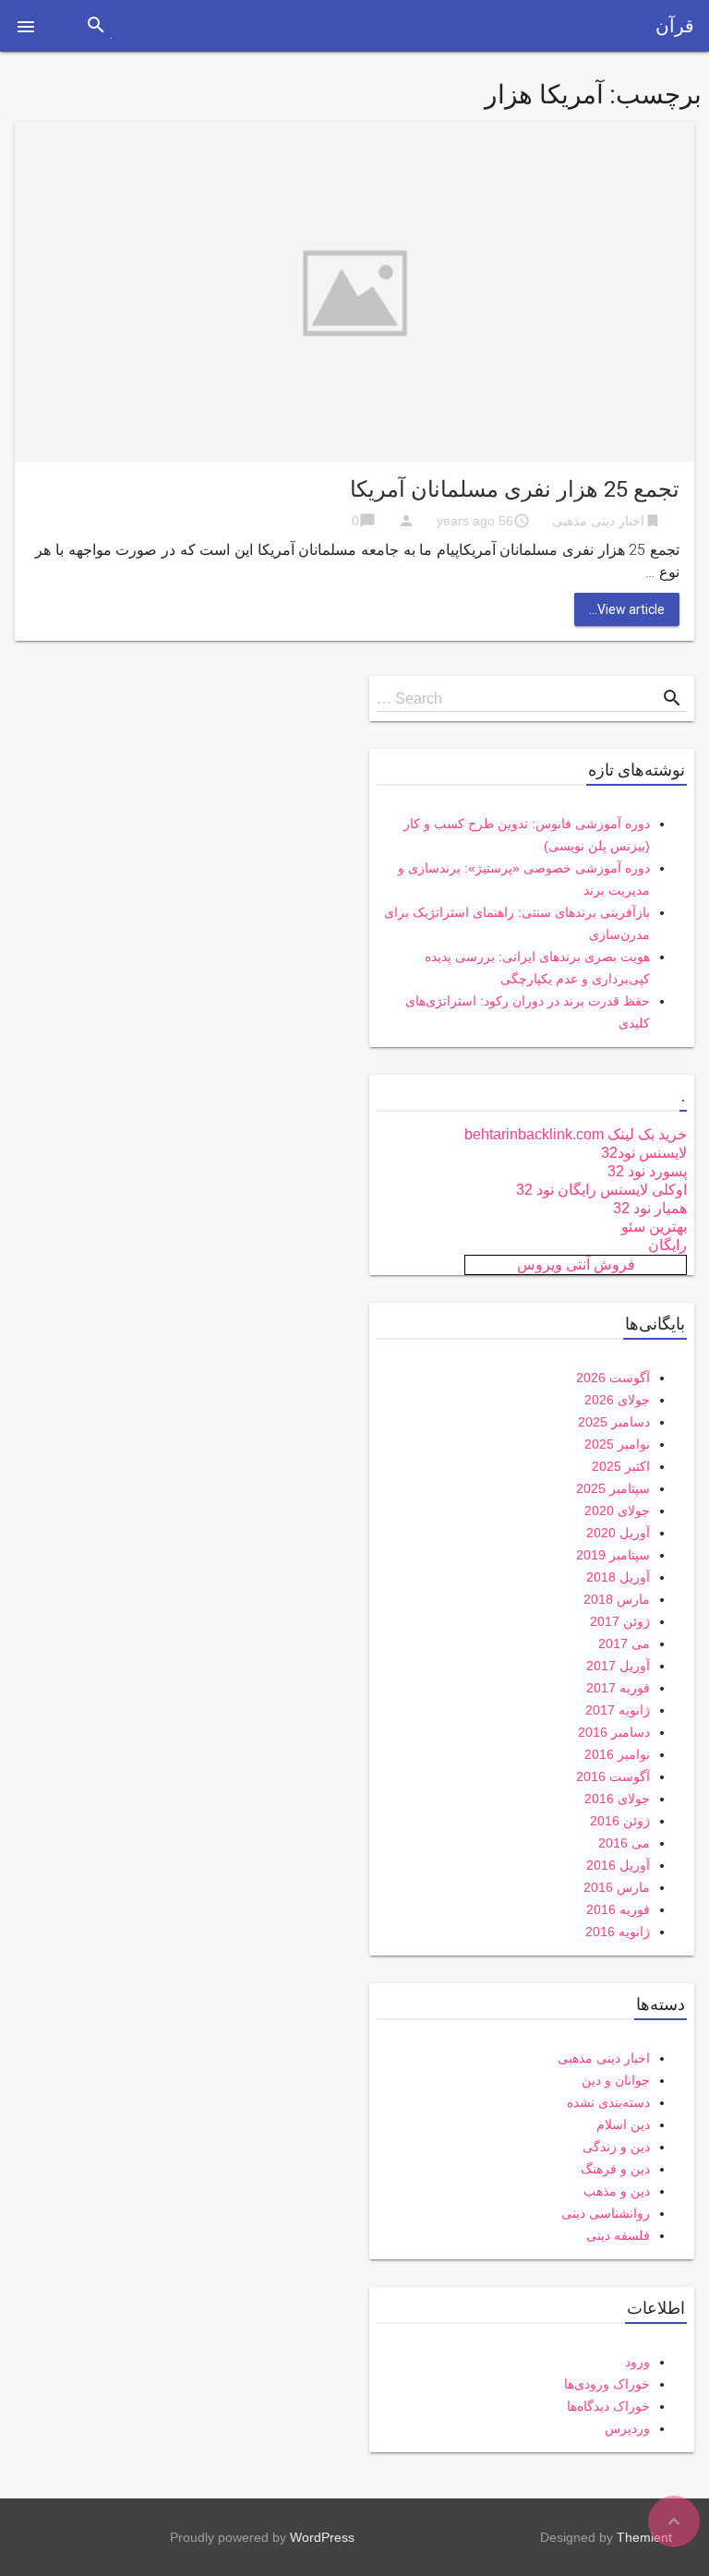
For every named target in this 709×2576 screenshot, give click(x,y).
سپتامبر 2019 (613, 1555)
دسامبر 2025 (614, 1422)
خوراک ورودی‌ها (607, 2384)
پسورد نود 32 (647, 1171)
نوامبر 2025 (617, 1444)
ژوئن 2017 (620, 1621)
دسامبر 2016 (614, 1732)
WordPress (322, 2537)
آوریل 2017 (618, 1666)
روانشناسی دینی (606, 2213)
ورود (637, 2362)
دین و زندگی (616, 2147)
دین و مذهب (617, 2191)
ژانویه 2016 (618, 1932)
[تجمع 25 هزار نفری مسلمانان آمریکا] (354, 290)
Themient (644, 2537)
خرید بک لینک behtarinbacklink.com (576, 1134)
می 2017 (624, 1643)
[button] (26, 26)
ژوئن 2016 (620, 1821)
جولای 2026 (617, 1400)
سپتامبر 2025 (613, 1488)
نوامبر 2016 (617, 1754)
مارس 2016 (617, 1887)
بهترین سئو (654, 1227)
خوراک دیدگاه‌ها (608, 2406)
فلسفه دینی (618, 2235)
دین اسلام (623, 2125)
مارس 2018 (617, 1599)
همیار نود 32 (650, 1208)
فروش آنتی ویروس (576, 1264)
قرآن (675, 26)
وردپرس (627, 2428)
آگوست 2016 (613, 1776)
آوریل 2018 (618, 1577)
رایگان (667, 1245)
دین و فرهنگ (615, 2169)
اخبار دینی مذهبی (598, 521)
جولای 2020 (617, 1511)
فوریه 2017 (618, 1688)
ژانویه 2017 (618, 1710)
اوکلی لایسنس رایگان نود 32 (601, 1190)
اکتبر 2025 (621, 1466)
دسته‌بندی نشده (608, 2102)
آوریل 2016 (618, 1865)
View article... (627, 609)
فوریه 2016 (618, 1909)
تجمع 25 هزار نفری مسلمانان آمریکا (515, 489)
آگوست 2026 (613, 1378)
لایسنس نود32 (644, 1153)
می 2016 (624, 1843)
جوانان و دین (616, 2080)
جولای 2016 (617, 1799)
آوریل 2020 (618, 1533)
